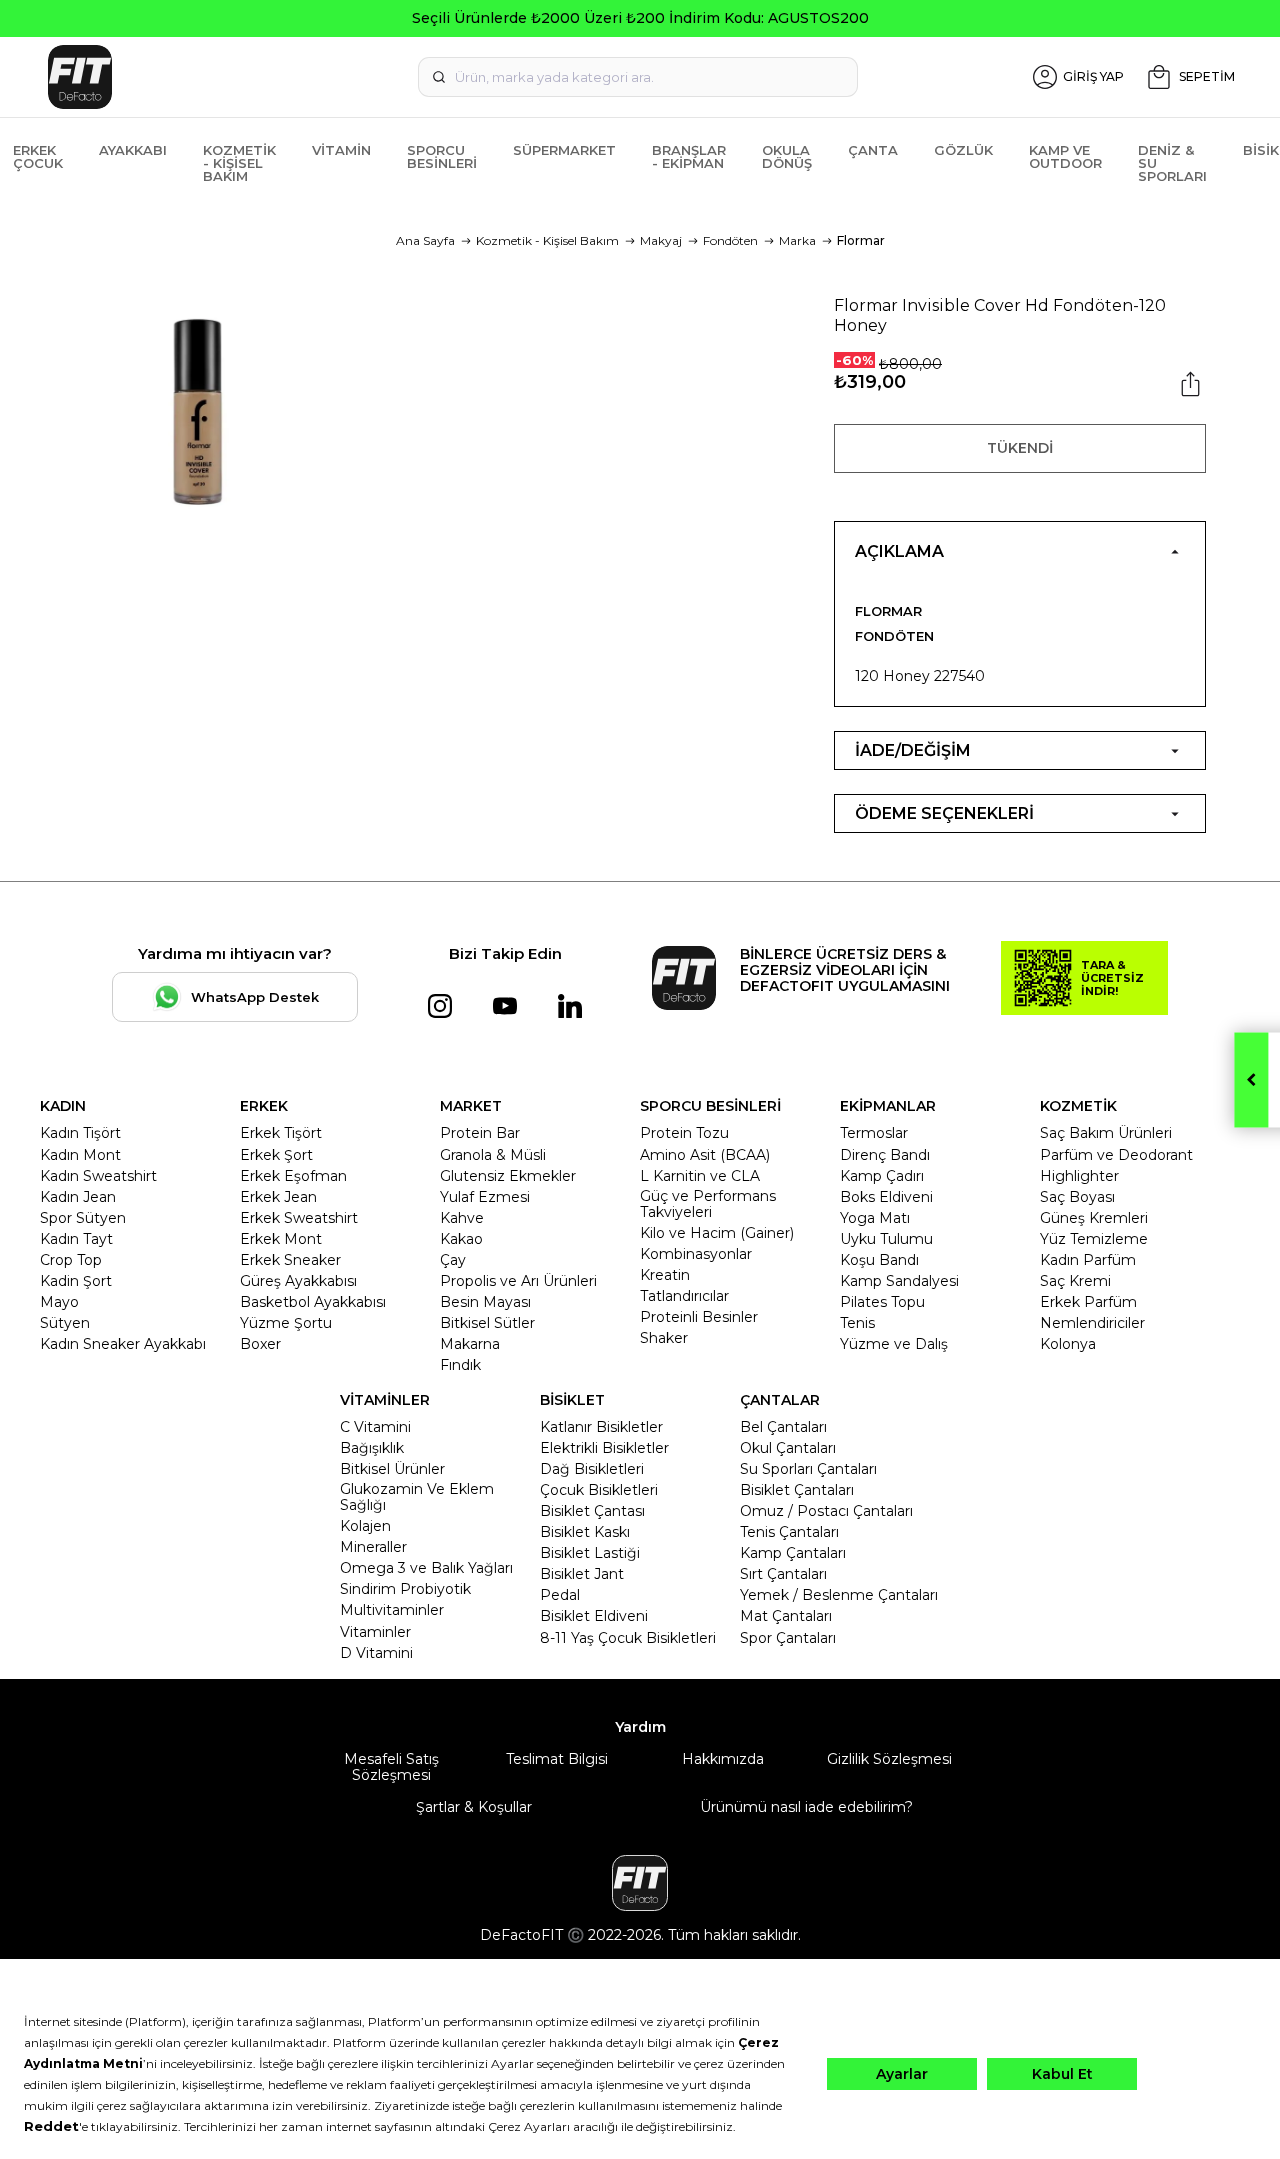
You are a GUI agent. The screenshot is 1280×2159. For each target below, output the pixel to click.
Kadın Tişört (80, 1133)
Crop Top (71, 1260)
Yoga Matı (875, 1218)
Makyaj (661, 240)
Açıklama (899, 551)
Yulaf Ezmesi (485, 1197)
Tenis (857, 1323)
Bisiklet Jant (582, 1574)
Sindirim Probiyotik (405, 1589)
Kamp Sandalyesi (899, 1281)
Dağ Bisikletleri (592, 1469)
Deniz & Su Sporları (1172, 163)
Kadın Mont (80, 1155)
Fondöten (730, 240)
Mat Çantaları (786, 1616)
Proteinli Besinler (699, 1317)
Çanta (873, 150)
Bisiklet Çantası (592, 1511)
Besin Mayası (485, 1302)
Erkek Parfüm (1088, 1302)
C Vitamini (375, 1427)
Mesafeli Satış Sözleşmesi (391, 1767)
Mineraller (373, 1547)
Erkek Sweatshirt (299, 1218)
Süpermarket (564, 150)
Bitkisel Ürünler (392, 1469)
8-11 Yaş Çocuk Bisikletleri (628, 1638)
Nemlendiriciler (1092, 1323)
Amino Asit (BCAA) (705, 1155)
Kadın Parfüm (1088, 1260)
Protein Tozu (684, 1133)
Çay (453, 1260)
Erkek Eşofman (293, 1176)
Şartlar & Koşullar (474, 1807)
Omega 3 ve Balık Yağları (426, 1568)
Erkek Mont (281, 1239)
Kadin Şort (76, 1281)
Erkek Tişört (281, 1133)
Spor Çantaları (788, 1638)
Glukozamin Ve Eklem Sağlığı (417, 1497)
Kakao (461, 1239)
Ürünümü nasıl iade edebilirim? (806, 1807)
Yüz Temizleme (1094, 1239)
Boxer (260, 1344)
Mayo (59, 1302)
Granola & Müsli (493, 1155)
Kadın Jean (78, 1197)
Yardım (640, 1727)
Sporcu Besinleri (442, 156)
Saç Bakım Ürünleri (1106, 1133)
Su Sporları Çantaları (808, 1469)
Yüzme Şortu (286, 1323)
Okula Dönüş (787, 156)
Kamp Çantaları (793, 1553)
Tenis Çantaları (789, 1532)
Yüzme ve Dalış (894, 1344)
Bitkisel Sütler (487, 1323)
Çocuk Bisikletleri (599, 1490)
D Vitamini (376, 1653)
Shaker (664, 1338)
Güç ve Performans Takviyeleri (708, 1204)
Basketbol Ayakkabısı (313, 1302)
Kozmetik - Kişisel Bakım (239, 163)
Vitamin (341, 150)
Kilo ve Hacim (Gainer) (717, 1233)
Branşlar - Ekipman (689, 156)
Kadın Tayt (76, 1239)
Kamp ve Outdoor (1065, 156)
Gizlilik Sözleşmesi (889, 1759)
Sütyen (65, 1323)
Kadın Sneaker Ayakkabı (123, 1344)
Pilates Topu (882, 1302)
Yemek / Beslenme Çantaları (839, 1595)
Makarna (470, 1344)
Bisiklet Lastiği (590, 1553)
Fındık (460, 1365)
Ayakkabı (133, 150)
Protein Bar (480, 1133)
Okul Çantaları (788, 1448)
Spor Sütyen (83, 1218)
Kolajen (365, 1526)
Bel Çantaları (783, 1427)
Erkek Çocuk (38, 156)
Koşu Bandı (879, 1260)
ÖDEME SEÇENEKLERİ (944, 813)
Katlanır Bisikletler (601, 1427)
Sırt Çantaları (783, 1574)
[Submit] (439, 77)
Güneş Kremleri (1094, 1218)
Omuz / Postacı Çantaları (826, 1511)
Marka (797, 240)
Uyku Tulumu (886, 1239)
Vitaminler (375, 1632)
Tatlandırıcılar (684, 1296)
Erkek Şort (276, 1155)
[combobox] (638, 77)
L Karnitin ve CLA (700, 1176)
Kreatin (665, 1275)
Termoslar (874, 1133)
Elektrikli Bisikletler (604, 1448)
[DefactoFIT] (229, 77)
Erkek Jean (278, 1197)
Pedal (560, 1595)
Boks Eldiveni (886, 1197)
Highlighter (1079, 1176)
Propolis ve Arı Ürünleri (518, 1281)
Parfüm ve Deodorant (1116, 1155)
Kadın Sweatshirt (98, 1176)
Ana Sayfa (425, 240)
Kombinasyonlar (696, 1254)
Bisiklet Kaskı (585, 1532)
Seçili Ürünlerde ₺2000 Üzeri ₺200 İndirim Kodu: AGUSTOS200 (640, 18)
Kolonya (1068, 1344)
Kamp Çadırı (882, 1176)
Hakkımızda (723, 1759)
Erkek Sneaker (290, 1260)
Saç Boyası (1077, 1197)
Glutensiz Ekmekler (508, 1176)
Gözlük (963, 150)
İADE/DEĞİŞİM (913, 750)
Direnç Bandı (885, 1155)
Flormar (861, 240)
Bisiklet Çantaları (797, 1490)
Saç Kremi (1075, 1281)
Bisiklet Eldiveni (594, 1616)
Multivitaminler (392, 1610)
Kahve (462, 1218)
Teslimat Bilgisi (557, 1759)
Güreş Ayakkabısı (298, 1281)
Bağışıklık (372, 1448)
